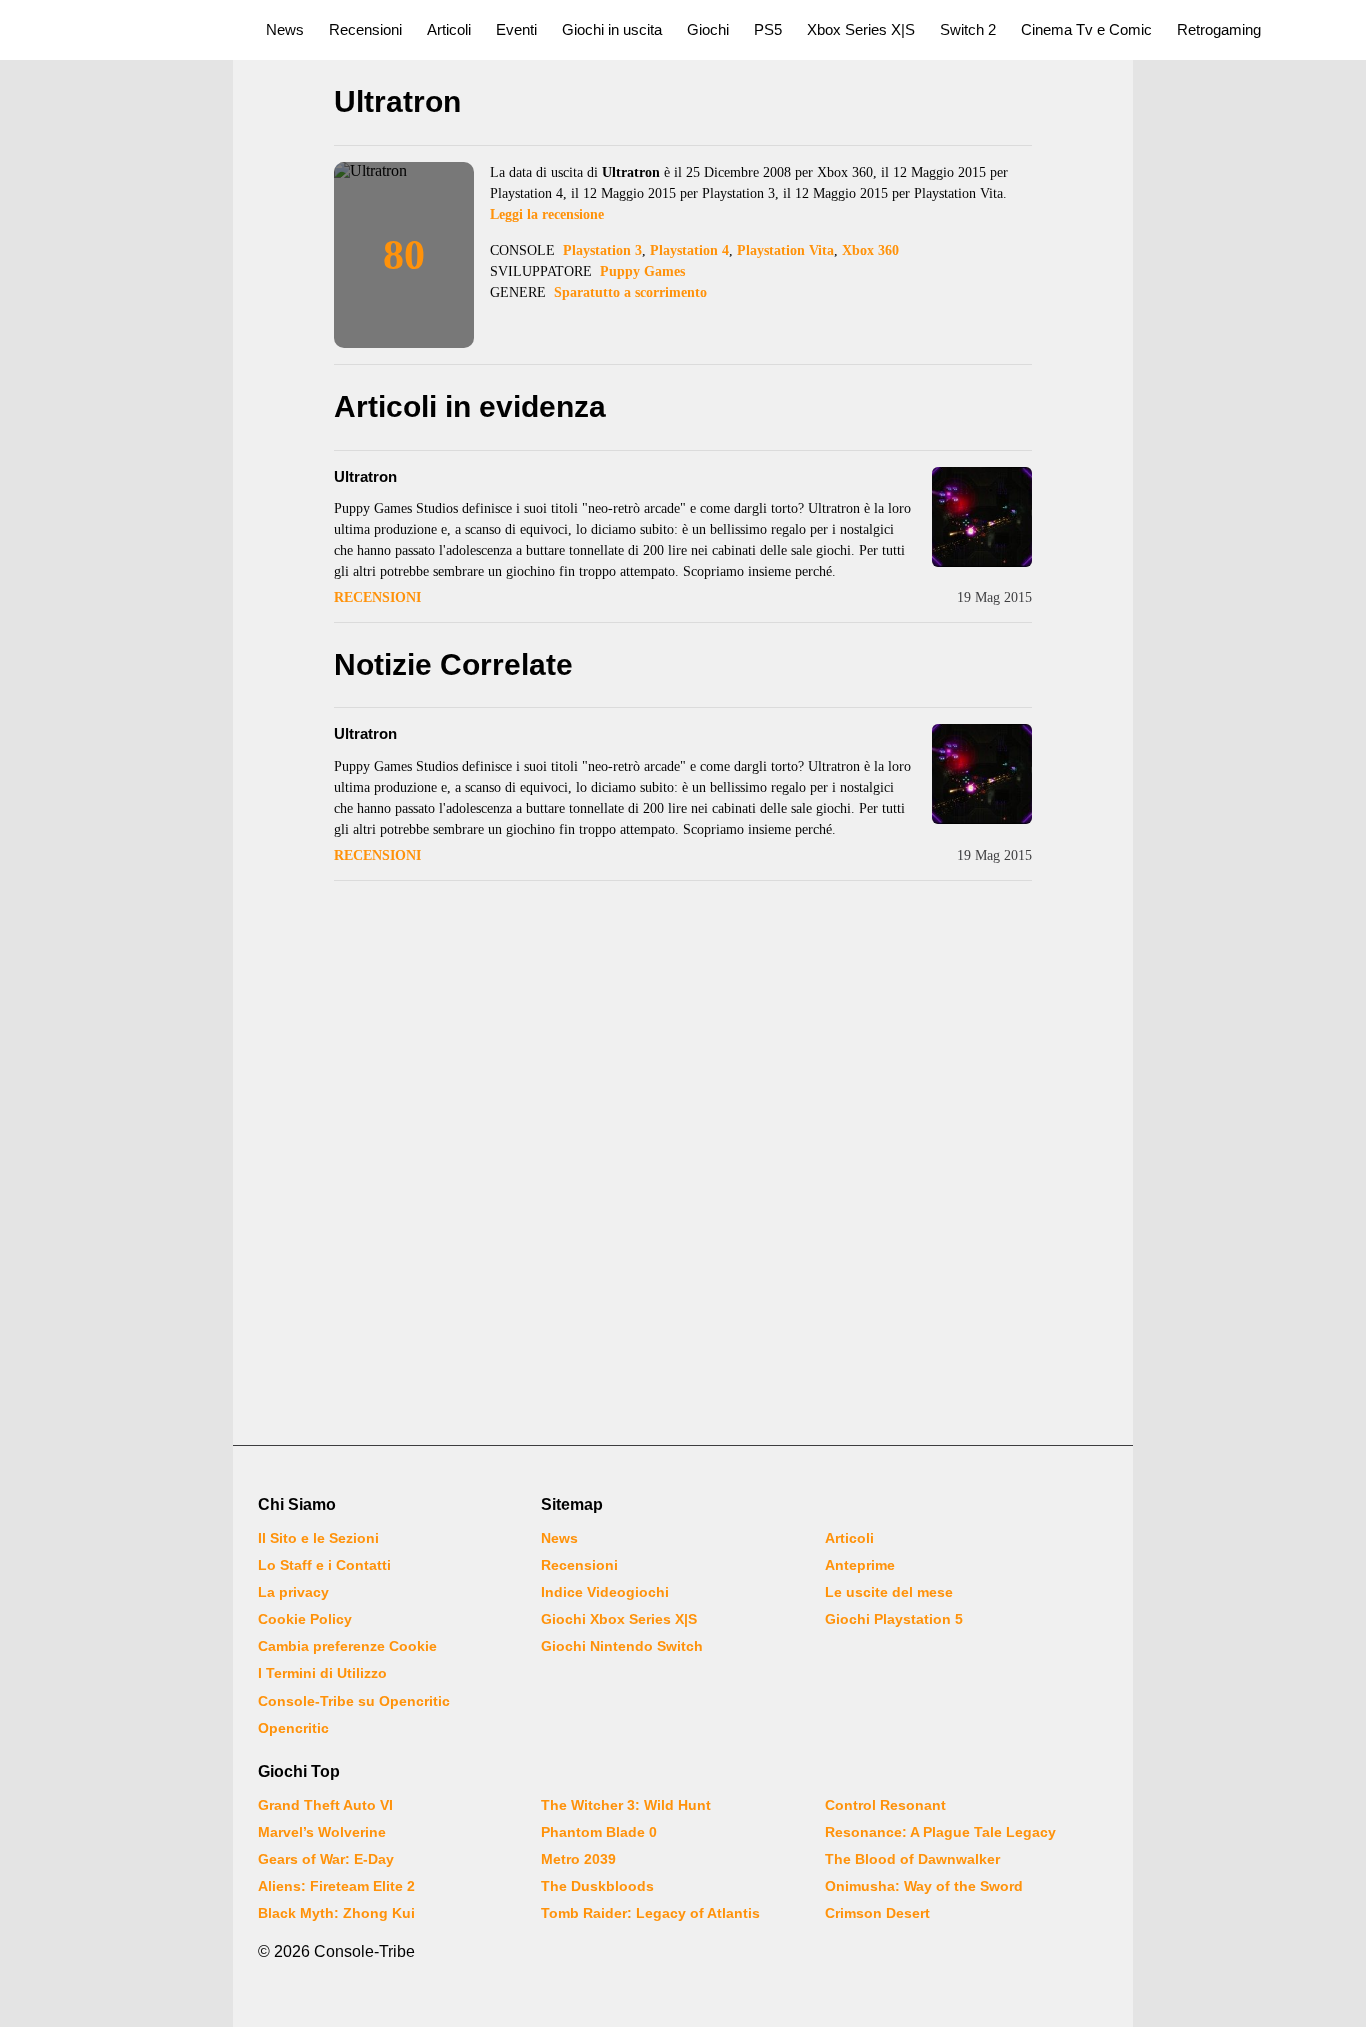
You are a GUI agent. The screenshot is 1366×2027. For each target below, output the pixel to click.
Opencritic (293, 1728)
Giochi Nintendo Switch (622, 1646)
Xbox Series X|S (861, 29)
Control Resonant (885, 1805)
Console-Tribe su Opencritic (354, 1701)
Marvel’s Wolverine (322, 1832)
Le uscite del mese (889, 1592)
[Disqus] (683, 1165)
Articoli (449, 29)
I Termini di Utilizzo (322, 1673)
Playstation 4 (689, 250)
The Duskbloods (597, 1886)
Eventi (516, 29)
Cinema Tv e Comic (1086, 29)
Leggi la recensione (547, 214)
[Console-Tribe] (121, 30)
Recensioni (365, 29)
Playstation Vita (785, 250)
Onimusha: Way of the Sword (924, 1886)
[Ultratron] (982, 517)
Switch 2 (968, 29)
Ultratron (365, 476)
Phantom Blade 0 (599, 1832)
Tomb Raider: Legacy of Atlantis (650, 1913)
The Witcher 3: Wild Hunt (626, 1805)
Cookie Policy (305, 1619)
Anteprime (860, 1565)
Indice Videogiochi (605, 1592)
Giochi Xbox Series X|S (619, 1619)
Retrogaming (1219, 29)
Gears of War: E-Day (326, 1859)
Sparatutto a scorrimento (630, 292)
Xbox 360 (870, 250)
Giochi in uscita (612, 29)
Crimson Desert (877, 1913)
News (285, 29)
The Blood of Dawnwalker (912, 1859)
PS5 (768, 29)
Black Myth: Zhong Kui (336, 1913)
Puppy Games (642, 271)
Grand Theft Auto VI (325, 1805)
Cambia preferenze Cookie (347, 1646)
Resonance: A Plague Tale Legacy (940, 1832)
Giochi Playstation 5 (894, 1619)
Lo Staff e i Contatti (324, 1565)
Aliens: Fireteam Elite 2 (336, 1886)
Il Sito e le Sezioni (318, 1538)
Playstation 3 (602, 250)
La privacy (293, 1592)
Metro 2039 (578, 1859)
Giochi (708, 29)
